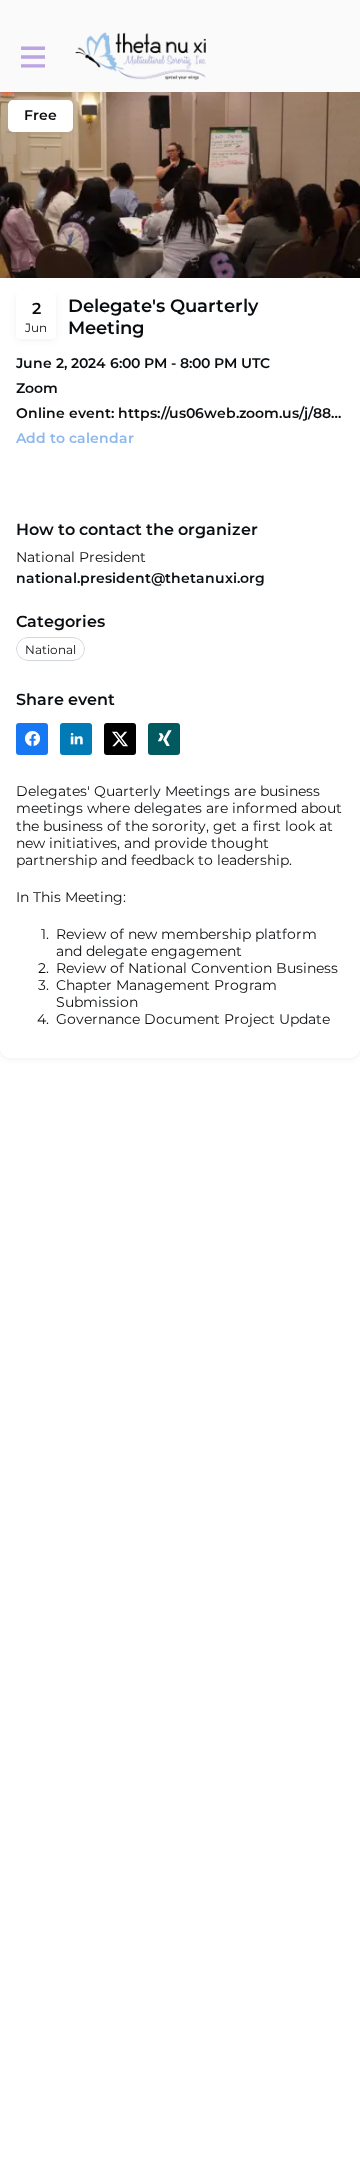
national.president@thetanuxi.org (140, 578)
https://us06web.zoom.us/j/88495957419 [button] (231, 413)
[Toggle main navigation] (32, 56)
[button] (75, 438)
